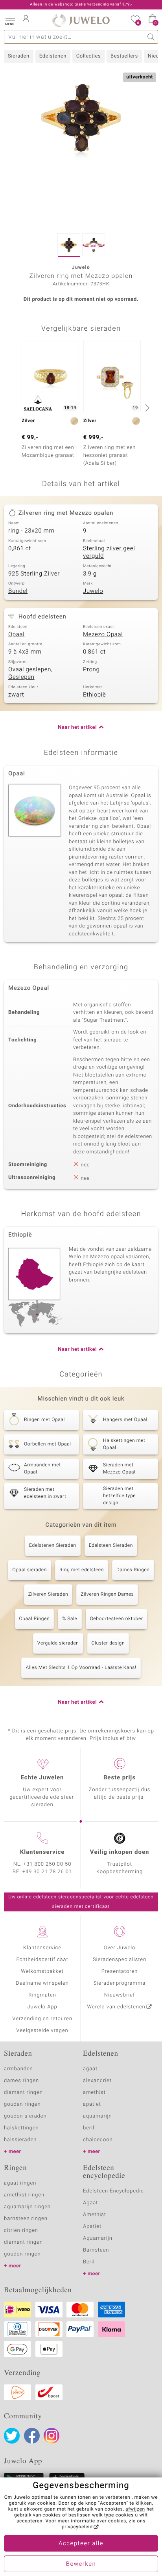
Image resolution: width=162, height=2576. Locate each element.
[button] (10, 20)
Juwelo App (42, 2007)
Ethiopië (94, 695)
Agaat (90, 2203)
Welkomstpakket (42, 1972)
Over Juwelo (120, 1948)
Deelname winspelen (42, 1983)
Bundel (18, 591)
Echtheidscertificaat (42, 1960)
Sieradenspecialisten (120, 1960)
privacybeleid (77, 2527)
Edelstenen (53, 56)
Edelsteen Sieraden (111, 1546)
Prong (91, 670)
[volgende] (146, 408)
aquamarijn (98, 2116)
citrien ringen (21, 2230)
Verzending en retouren (42, 2019)
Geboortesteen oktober (117, 1619)
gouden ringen (22, 2104)
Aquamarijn (98, 2238)
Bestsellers (124, 56)
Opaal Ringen (35, 1619)
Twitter (12, 2436)
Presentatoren (120, 1972)
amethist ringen (24, 2195)
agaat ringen (20, 2183)
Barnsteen (96, 2250)
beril (89, 2128)
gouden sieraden (25, 2116)
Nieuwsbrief (120, 1995)
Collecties (88, 56)
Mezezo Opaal (103, 635)
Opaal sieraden (29, 1570)
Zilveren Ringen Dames (107, 1594)
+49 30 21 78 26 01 (47, 1872)
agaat (90, 2069)
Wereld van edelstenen (116, 2007)
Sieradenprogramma (120, 1983)
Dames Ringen (133, 1570)
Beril (89, 2262)
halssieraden (20, 2140)
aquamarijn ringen (27, 2207)
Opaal (16, 635)
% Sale (70, 1619)
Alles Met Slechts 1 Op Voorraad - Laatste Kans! (81, 1668)
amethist (94, 2093)
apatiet (92, 2104)
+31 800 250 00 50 (48, 1864)
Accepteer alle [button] (81, 2544)
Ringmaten (42, 1995)
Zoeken (151, 37)
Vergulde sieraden (58, 1643)
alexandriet (97, 2081)
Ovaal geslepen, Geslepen (30, 674)
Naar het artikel (77, 727)
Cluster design (108, 1643)
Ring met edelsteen (82, 1570)
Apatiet (92, 2227)
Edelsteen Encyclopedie (113, 2191)
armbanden (18, 2069)
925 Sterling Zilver (34, 574)
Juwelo (93, 591)
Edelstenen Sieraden (53, 1546)
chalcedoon (98, 2140)
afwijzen (135, 2509)
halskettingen (21, 2128)
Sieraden (19, 56)
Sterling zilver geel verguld (109, 553)
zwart (16, 695)
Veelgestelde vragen (42, 2031)
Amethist (95, 2215)
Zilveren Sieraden (48, 1594)
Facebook (32, 2436)
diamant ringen (23, 2093)
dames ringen (21, 2081)
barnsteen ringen (26, 2219)
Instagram (52, 2436)
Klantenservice (42, 1948)
